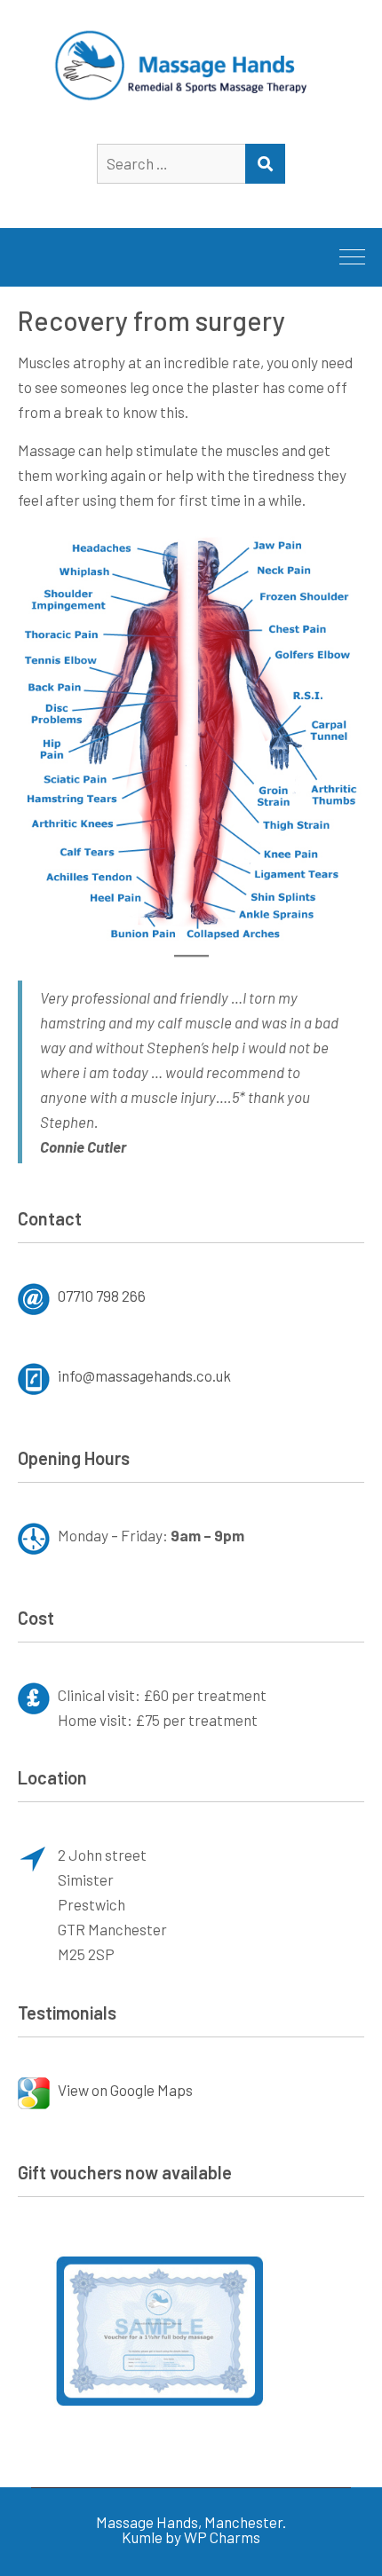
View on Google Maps (125, 2090)
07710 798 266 (102, 1296)
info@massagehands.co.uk (144, 1375)
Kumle (142, 2537)
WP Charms (222, 2537)
